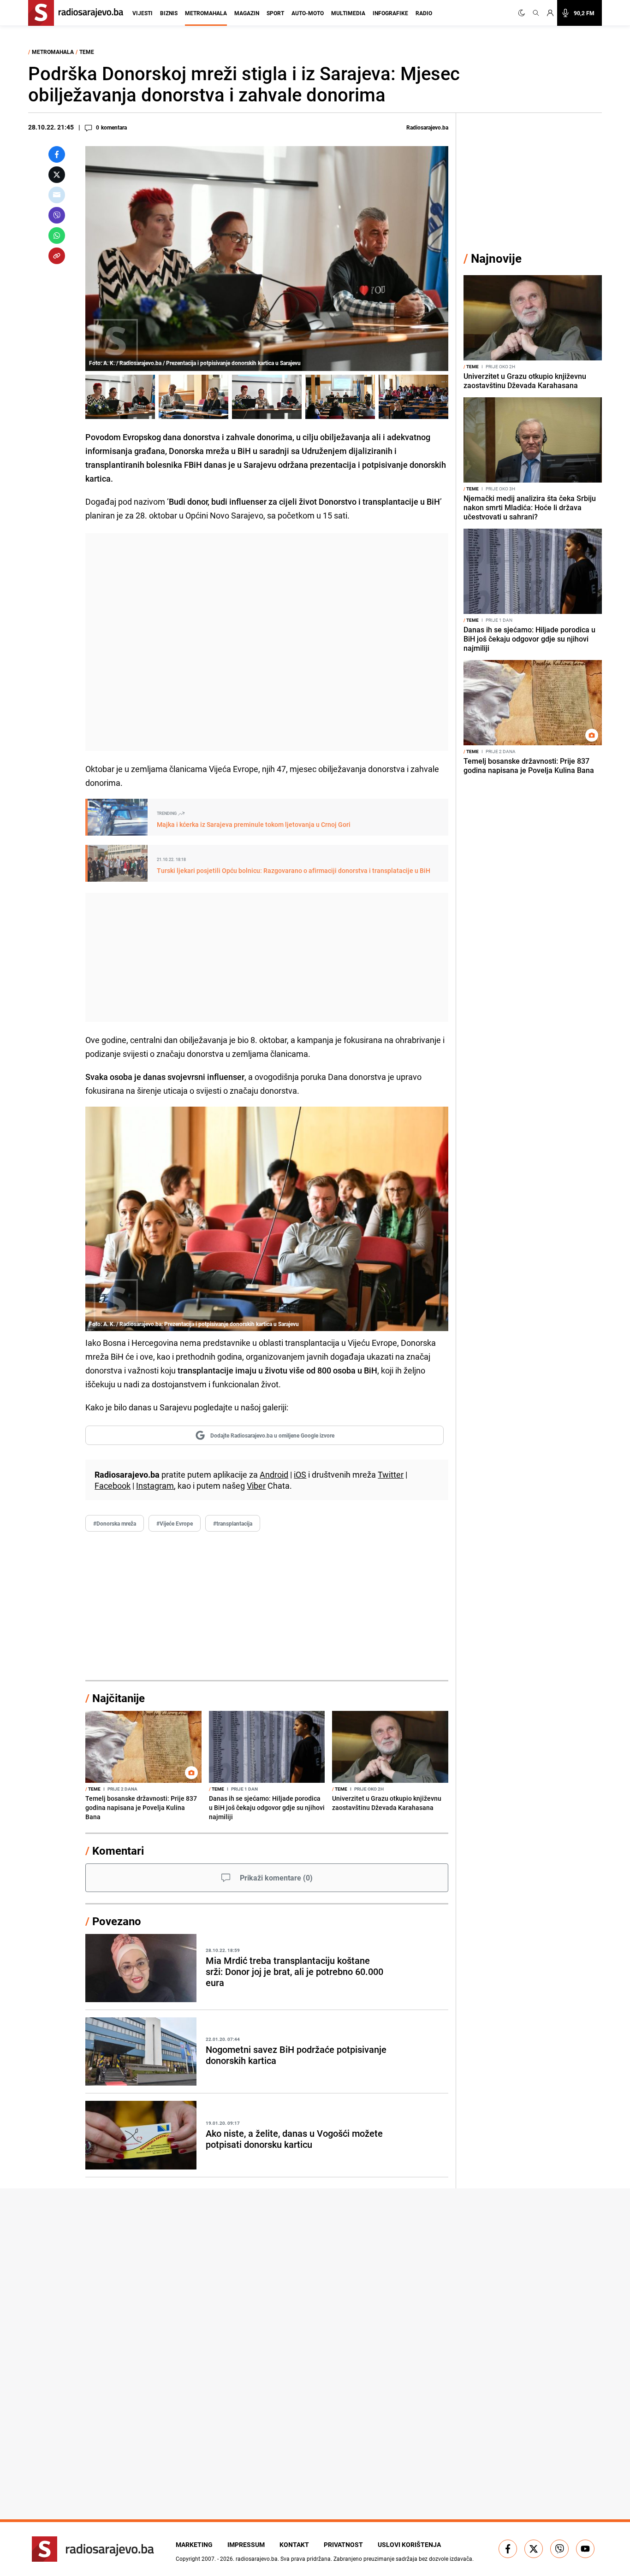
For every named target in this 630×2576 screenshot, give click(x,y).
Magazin (247, 13)
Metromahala (206, 13)
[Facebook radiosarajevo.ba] (508, 2549)
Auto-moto (308, 13)
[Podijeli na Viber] (57, 215)
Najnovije (496, 258)
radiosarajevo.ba (257, 2558)
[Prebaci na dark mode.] (523, 13)
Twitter (391, 1474)
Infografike (390, 13)
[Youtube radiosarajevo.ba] (585, 2549)
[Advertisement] (267, 642)
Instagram (155, 1485)
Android (274, 1474)
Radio (424, 13)
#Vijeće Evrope (175, 1523)
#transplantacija (233, 1523)
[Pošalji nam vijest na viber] (559, 2549)
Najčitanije (119, 1698)
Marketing (194, 2544)
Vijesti (143, 13)
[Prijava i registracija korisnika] (550, 13)
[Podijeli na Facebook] (57, 154)
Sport (275, 13)
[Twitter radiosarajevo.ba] (534, 2549)
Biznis (169, 13)
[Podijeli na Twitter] (57, 175)
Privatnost (343, 2544)
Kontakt (294, 2544)
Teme (87, 52)
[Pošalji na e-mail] (57, 195)
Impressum (246, 2544)
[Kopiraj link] (57, 256)
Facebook (113, 1485)
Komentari (118, 1851)
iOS (300, 1474)
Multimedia (348, 13)
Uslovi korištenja (409, 2544)
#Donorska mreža (115, 1523)
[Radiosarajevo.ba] (93, 2549)
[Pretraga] (536, 13)
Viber (256, 1485)
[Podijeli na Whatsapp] (57, 236)
